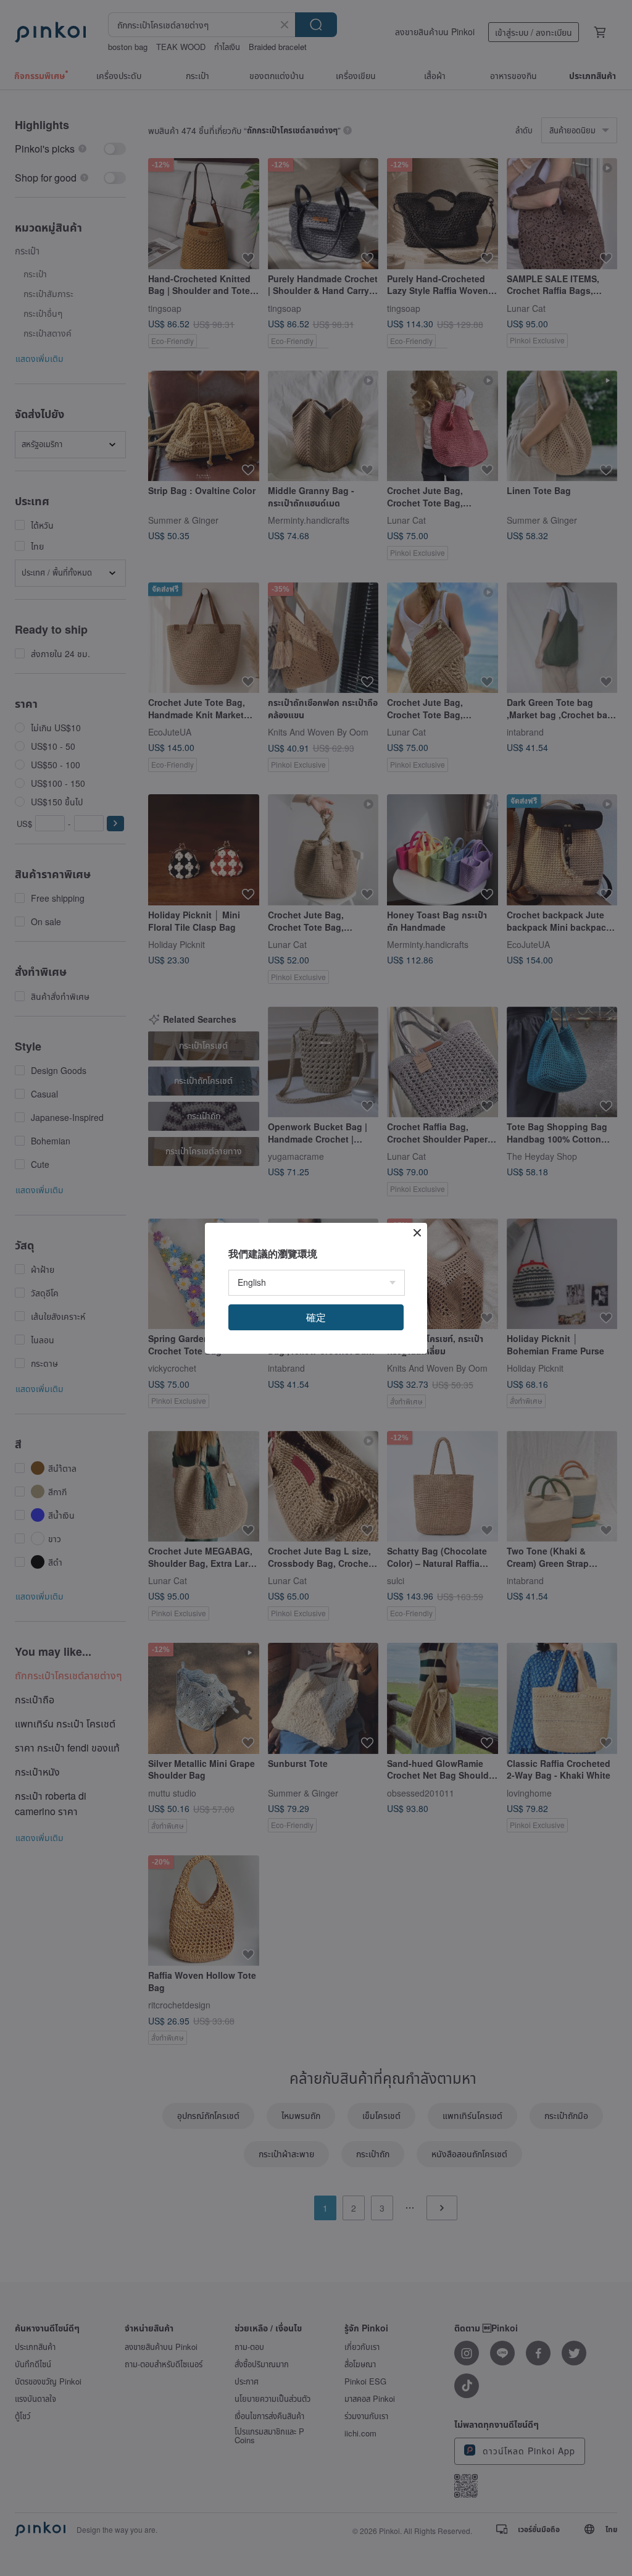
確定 (316, 1317)
